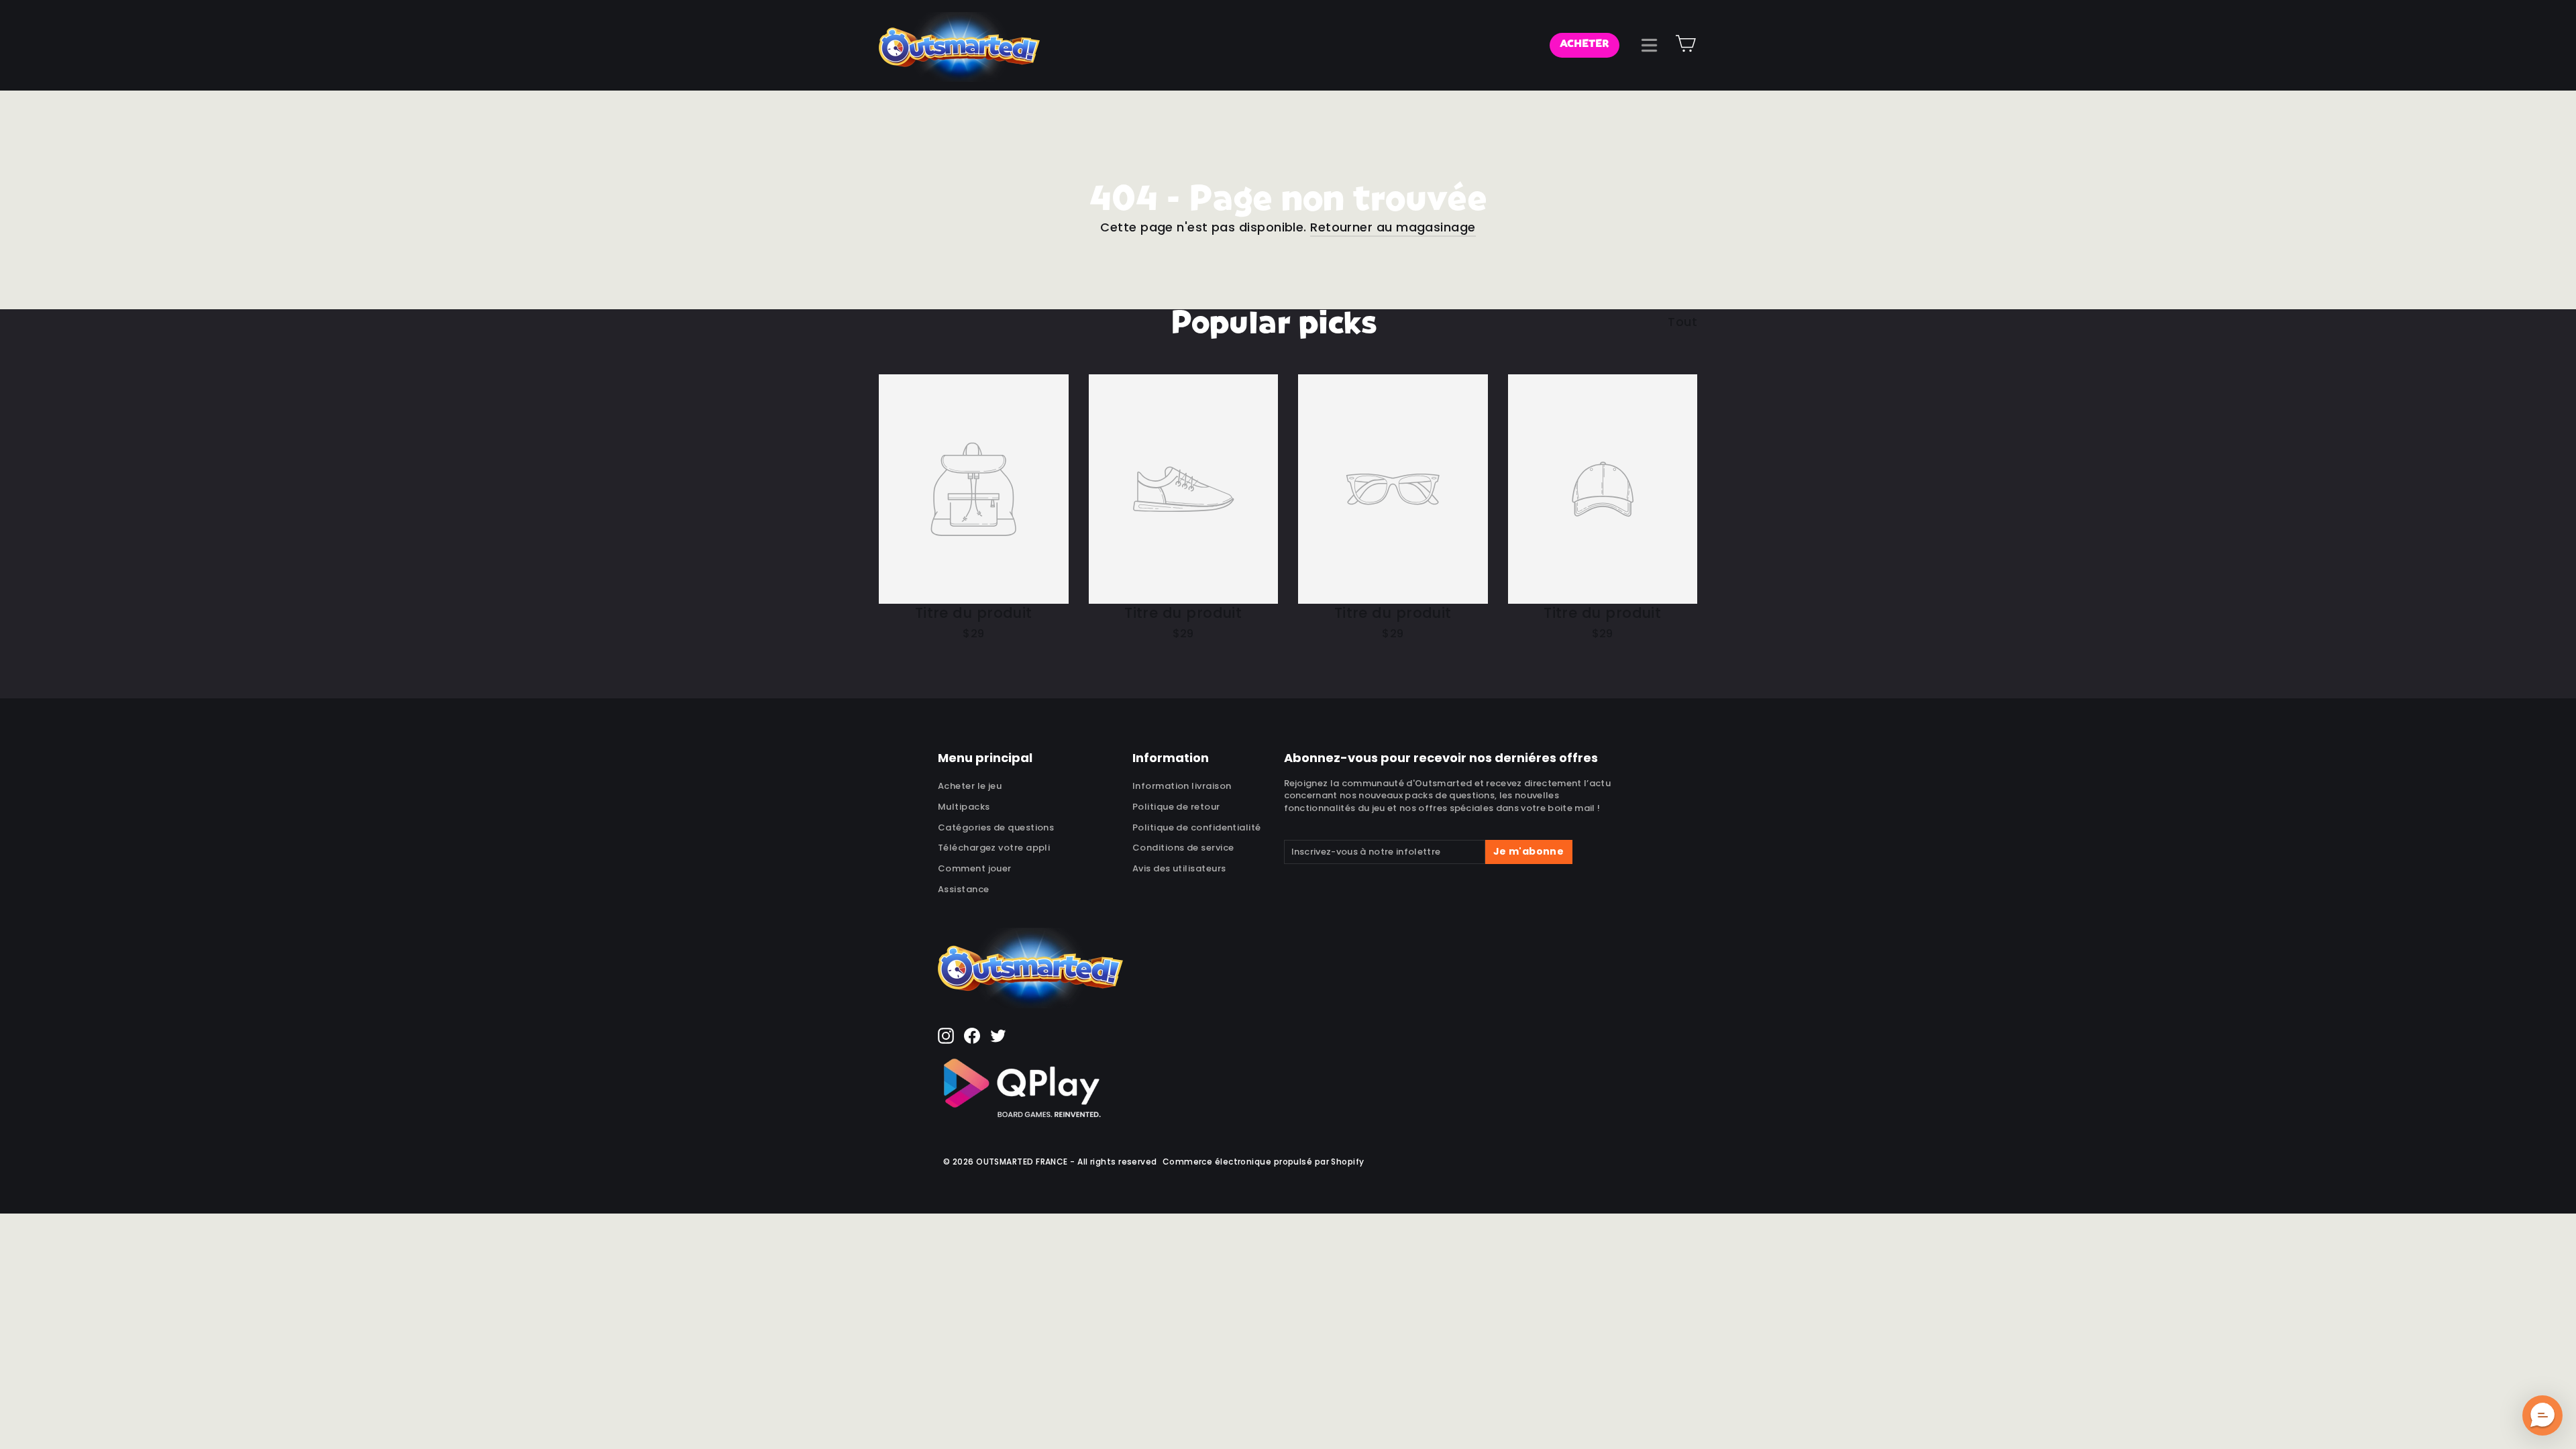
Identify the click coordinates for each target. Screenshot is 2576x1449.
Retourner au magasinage (1393, 227)
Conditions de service (1183, 848)
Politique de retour (1176, 807)
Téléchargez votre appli (994, 848)
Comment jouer (975, 868)
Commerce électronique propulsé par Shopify (1264, 1162)
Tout (1682, 322)
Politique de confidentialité (1197, 827)
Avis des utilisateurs (1179, 868)
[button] (2542, 1415)
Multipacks (964, 807)
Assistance (964, 889)
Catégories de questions (996, 827)
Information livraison (1182, 786)
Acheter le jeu (970, 786)
